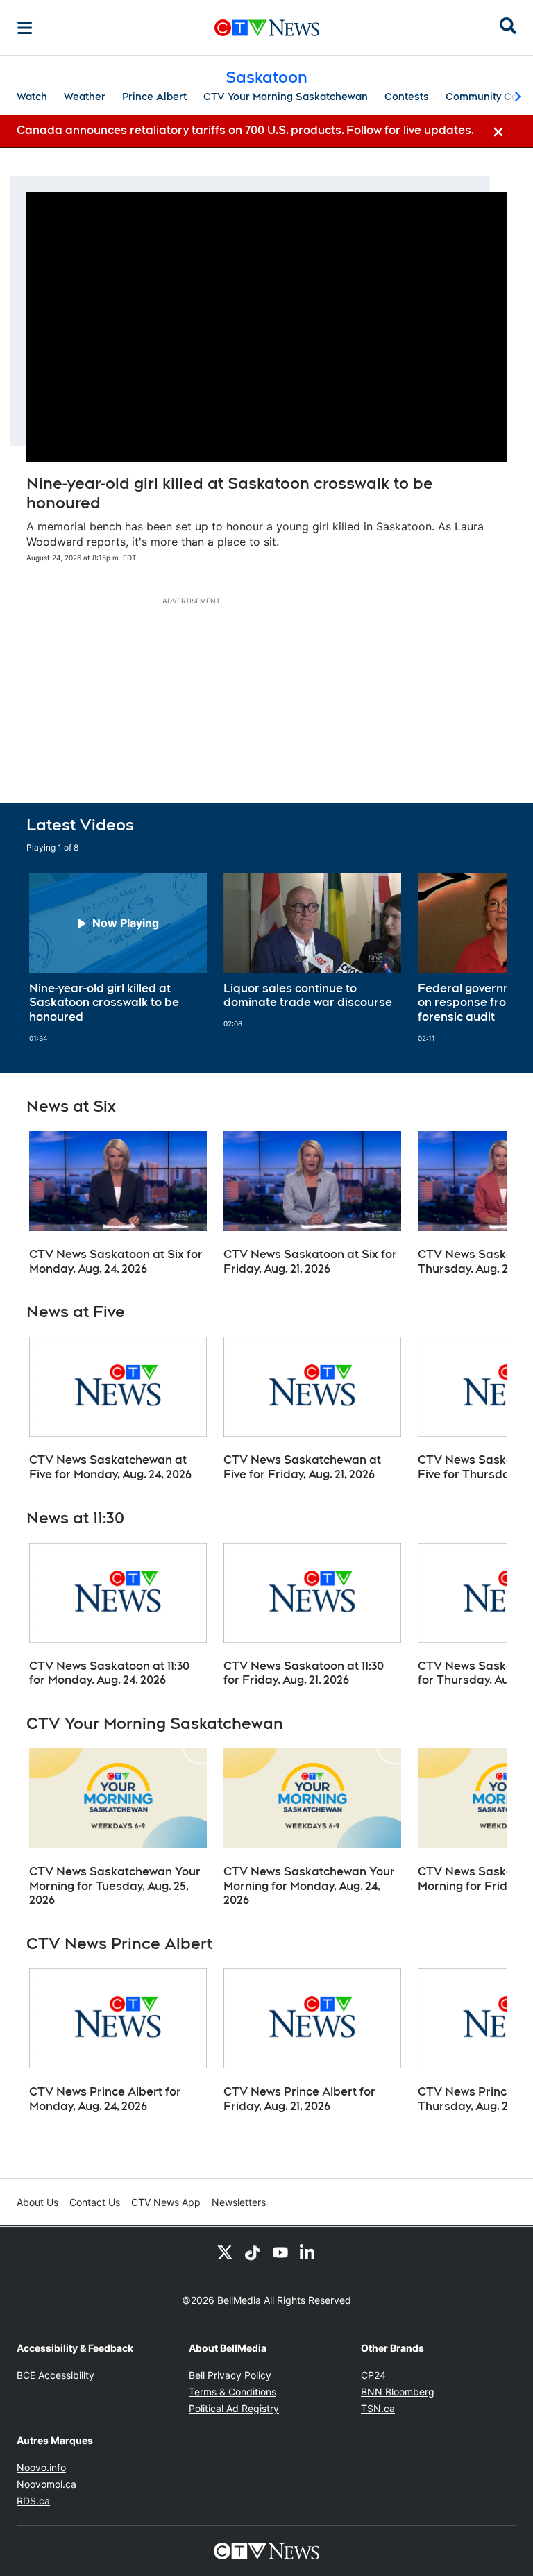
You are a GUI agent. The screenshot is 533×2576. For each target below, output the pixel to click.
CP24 (373, 2375)
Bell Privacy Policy (230, 2375)
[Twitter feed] (225, 2252)
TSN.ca (378, 2408)
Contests (407, 97)
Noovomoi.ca (46, 2484)
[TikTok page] (253, 2252)
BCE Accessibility (56, 2375)
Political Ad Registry (234, 2408)
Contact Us (95, 2202)
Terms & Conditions (232, 2392)
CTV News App (166, 2202)
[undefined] (118, 958)
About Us (37, 2202)
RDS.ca (33, 2501)
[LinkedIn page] (308, 2252)
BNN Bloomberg (398, 2392)
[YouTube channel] (280, 2252)
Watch (32, 97)
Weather (85, 97)
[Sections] (25, 28)
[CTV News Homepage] (267, 28)
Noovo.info (41, 2467)
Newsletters (239, 2202)
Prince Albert (154, 97)
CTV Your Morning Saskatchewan (286, 97)
